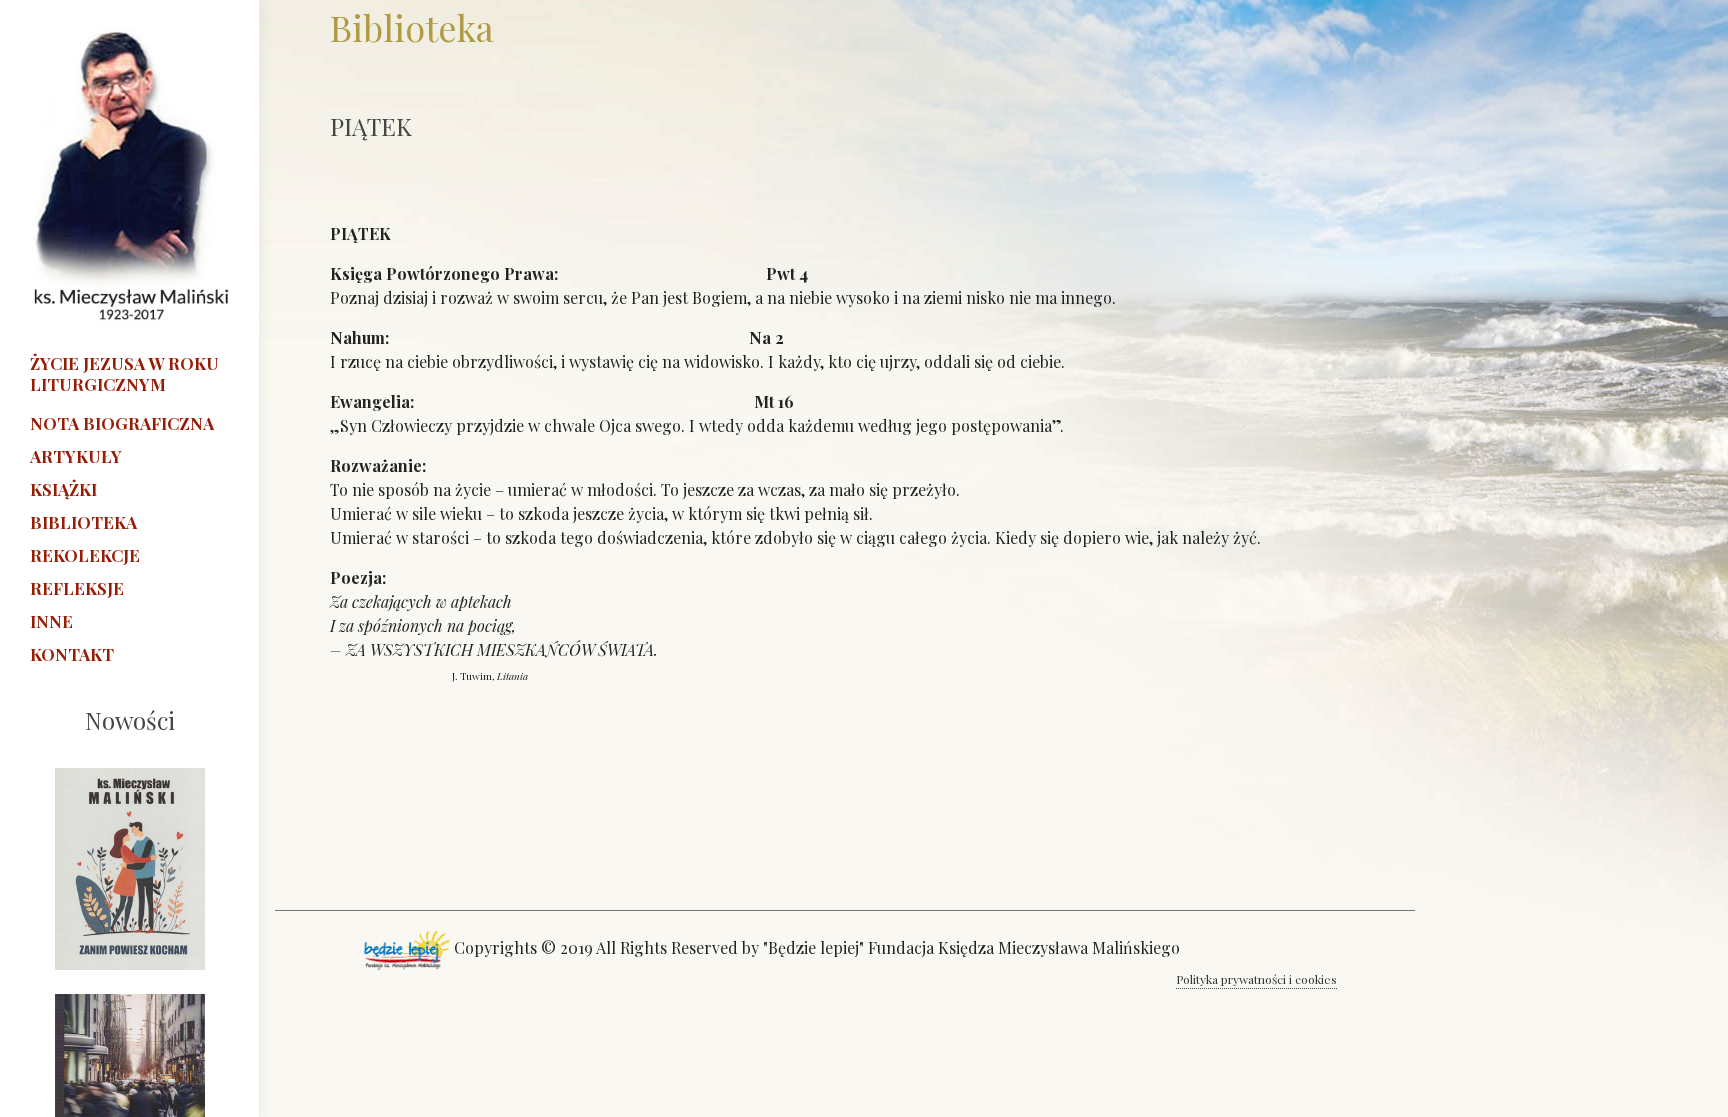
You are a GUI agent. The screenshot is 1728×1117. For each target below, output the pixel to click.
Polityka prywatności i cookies (1256, 979)
